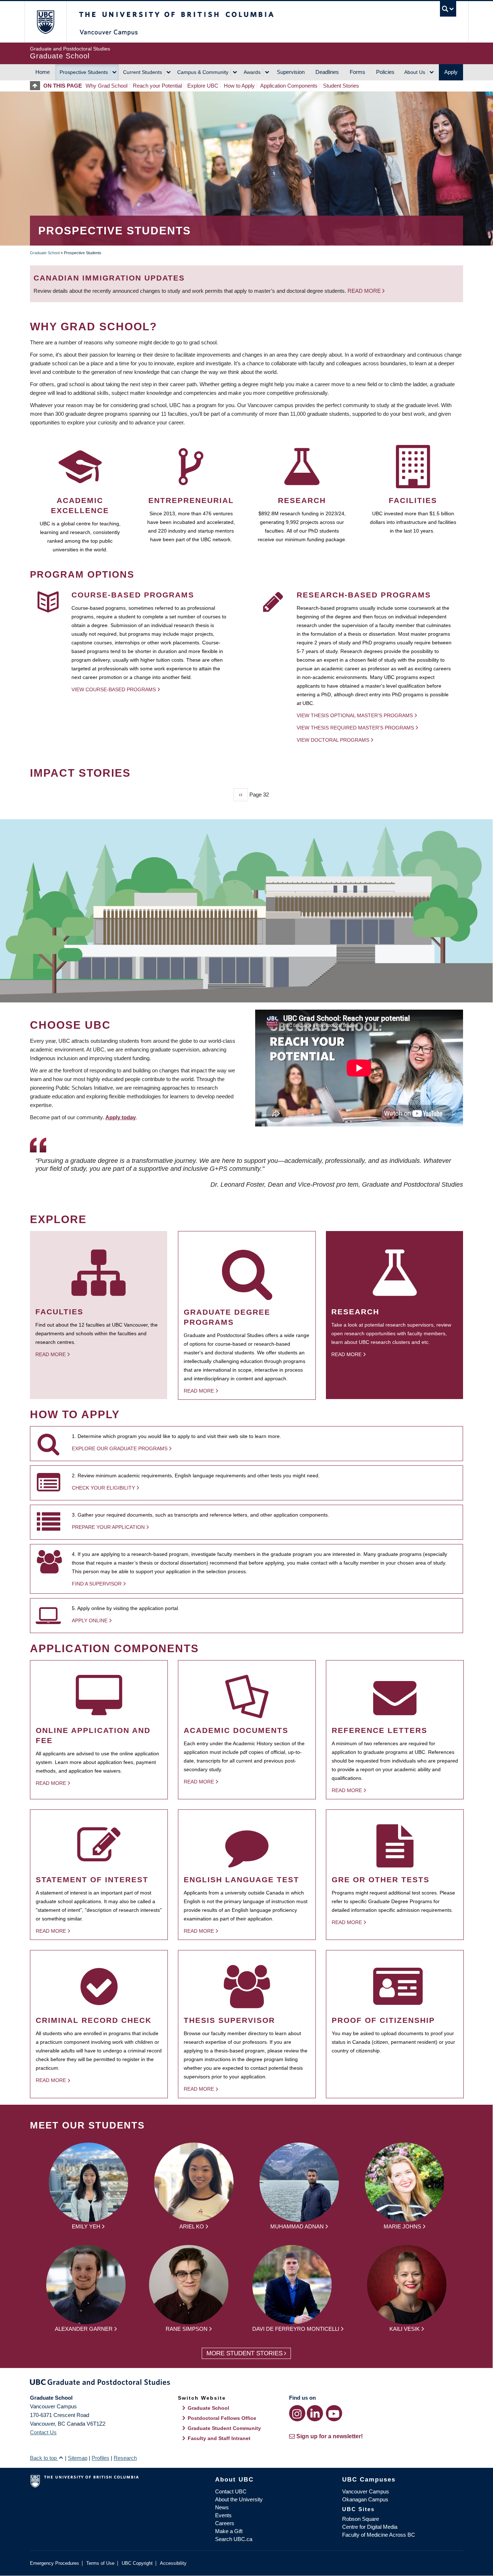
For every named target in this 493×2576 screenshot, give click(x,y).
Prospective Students (84, 72)
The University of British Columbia (45, 22)
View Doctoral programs (333, 740)
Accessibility (173, 2563)
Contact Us (43, 2432)
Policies (385, 72)
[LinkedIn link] (315, 2413)
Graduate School (45, 253)
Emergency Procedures (54, 2563)
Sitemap (78, 2458)
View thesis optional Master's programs (355, 715)
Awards (252, 72)
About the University (239, 2499)
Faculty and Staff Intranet (219, 2438)
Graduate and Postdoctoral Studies (247, 2383)
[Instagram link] (297, 2413)
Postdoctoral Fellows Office (222, 2418)
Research (125, 2458)
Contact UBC (231, 2491)
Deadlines (327, 72)
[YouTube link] (334, 2413)
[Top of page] (37, 86)
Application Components (289, 86)
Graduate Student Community (224, 2428)
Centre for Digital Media (370, 2527)
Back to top (44, 2458)
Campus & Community (203, 72)
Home (43, 72)
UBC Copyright (137, 2563)
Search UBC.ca (234, 2539)
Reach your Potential (157, 86)
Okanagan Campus (365, 2499)
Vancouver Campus (366, 2491)
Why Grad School (106, 86)
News (222, 2507)
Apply (451, 72)
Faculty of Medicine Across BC (379, 2535)
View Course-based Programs (114, 689)
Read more (365, 291)
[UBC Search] (448, 9)
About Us (415, 72)
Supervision (291, 72)
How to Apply (239, 86)
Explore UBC (203, 86)
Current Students (143, 72)
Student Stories (341, 86)
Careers (225, 2523)
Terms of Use (100, 2563)
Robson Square (361, 2519)
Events (223, 2515)
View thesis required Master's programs (355, 728)
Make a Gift (229, 2531)
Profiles (101, 2458)
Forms (357, 72)
